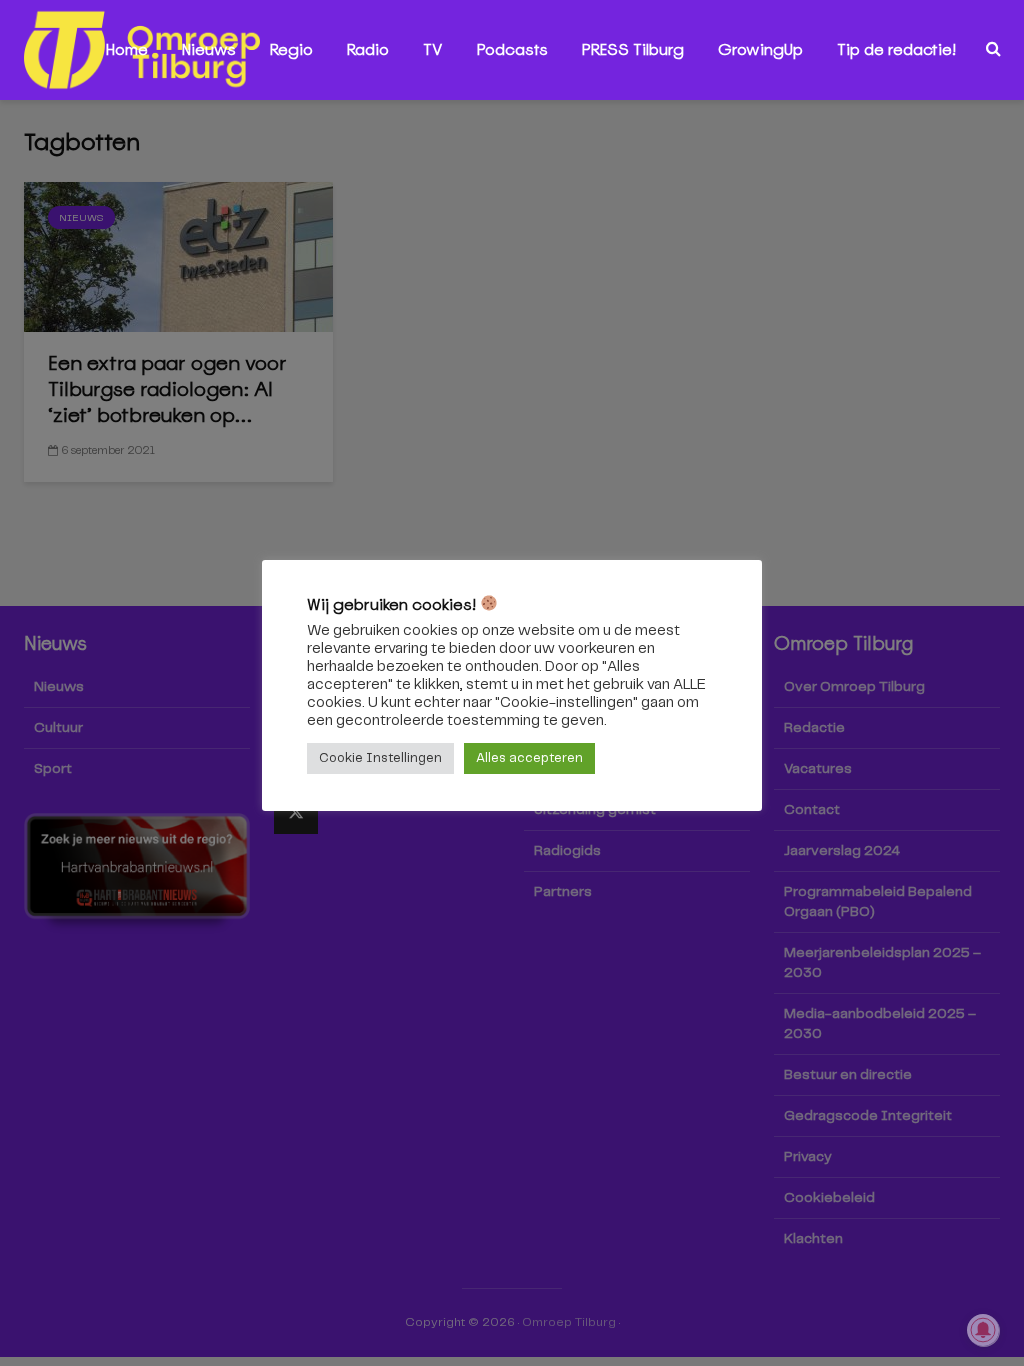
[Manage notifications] (983, 1330)
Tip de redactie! (896, 49)
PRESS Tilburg (633, 49)
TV (433, 49)
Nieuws (209, 49)
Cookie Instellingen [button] (380, 758)
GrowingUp (760, 49)
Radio (368, 49)
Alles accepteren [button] (529, 758)
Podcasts (512, 49)
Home (127, 49)
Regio (291, 49)
